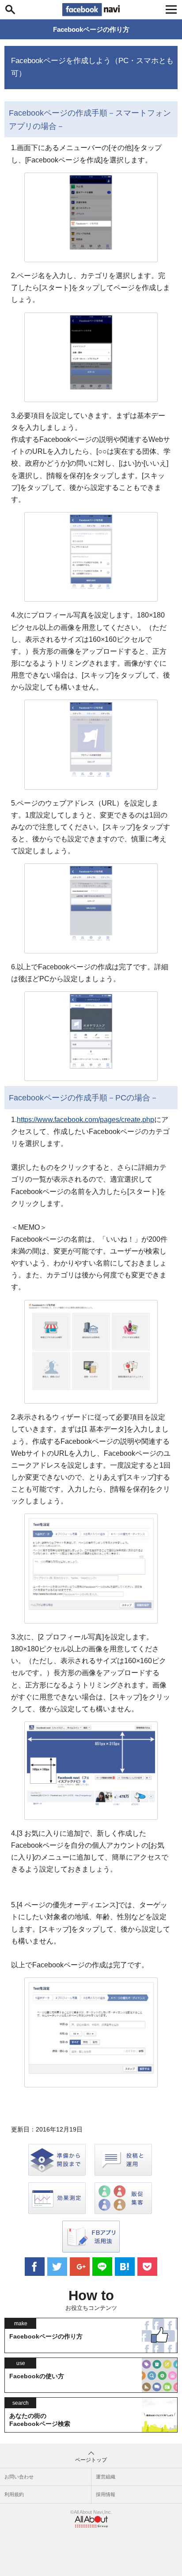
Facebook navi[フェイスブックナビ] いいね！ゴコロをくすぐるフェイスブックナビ (91, 10)
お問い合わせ (19, 2477)
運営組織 (106, 2477)
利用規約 (14, 2494)
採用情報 (106, 2494)
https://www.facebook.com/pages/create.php (85, 1120)
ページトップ (91, 2460)
